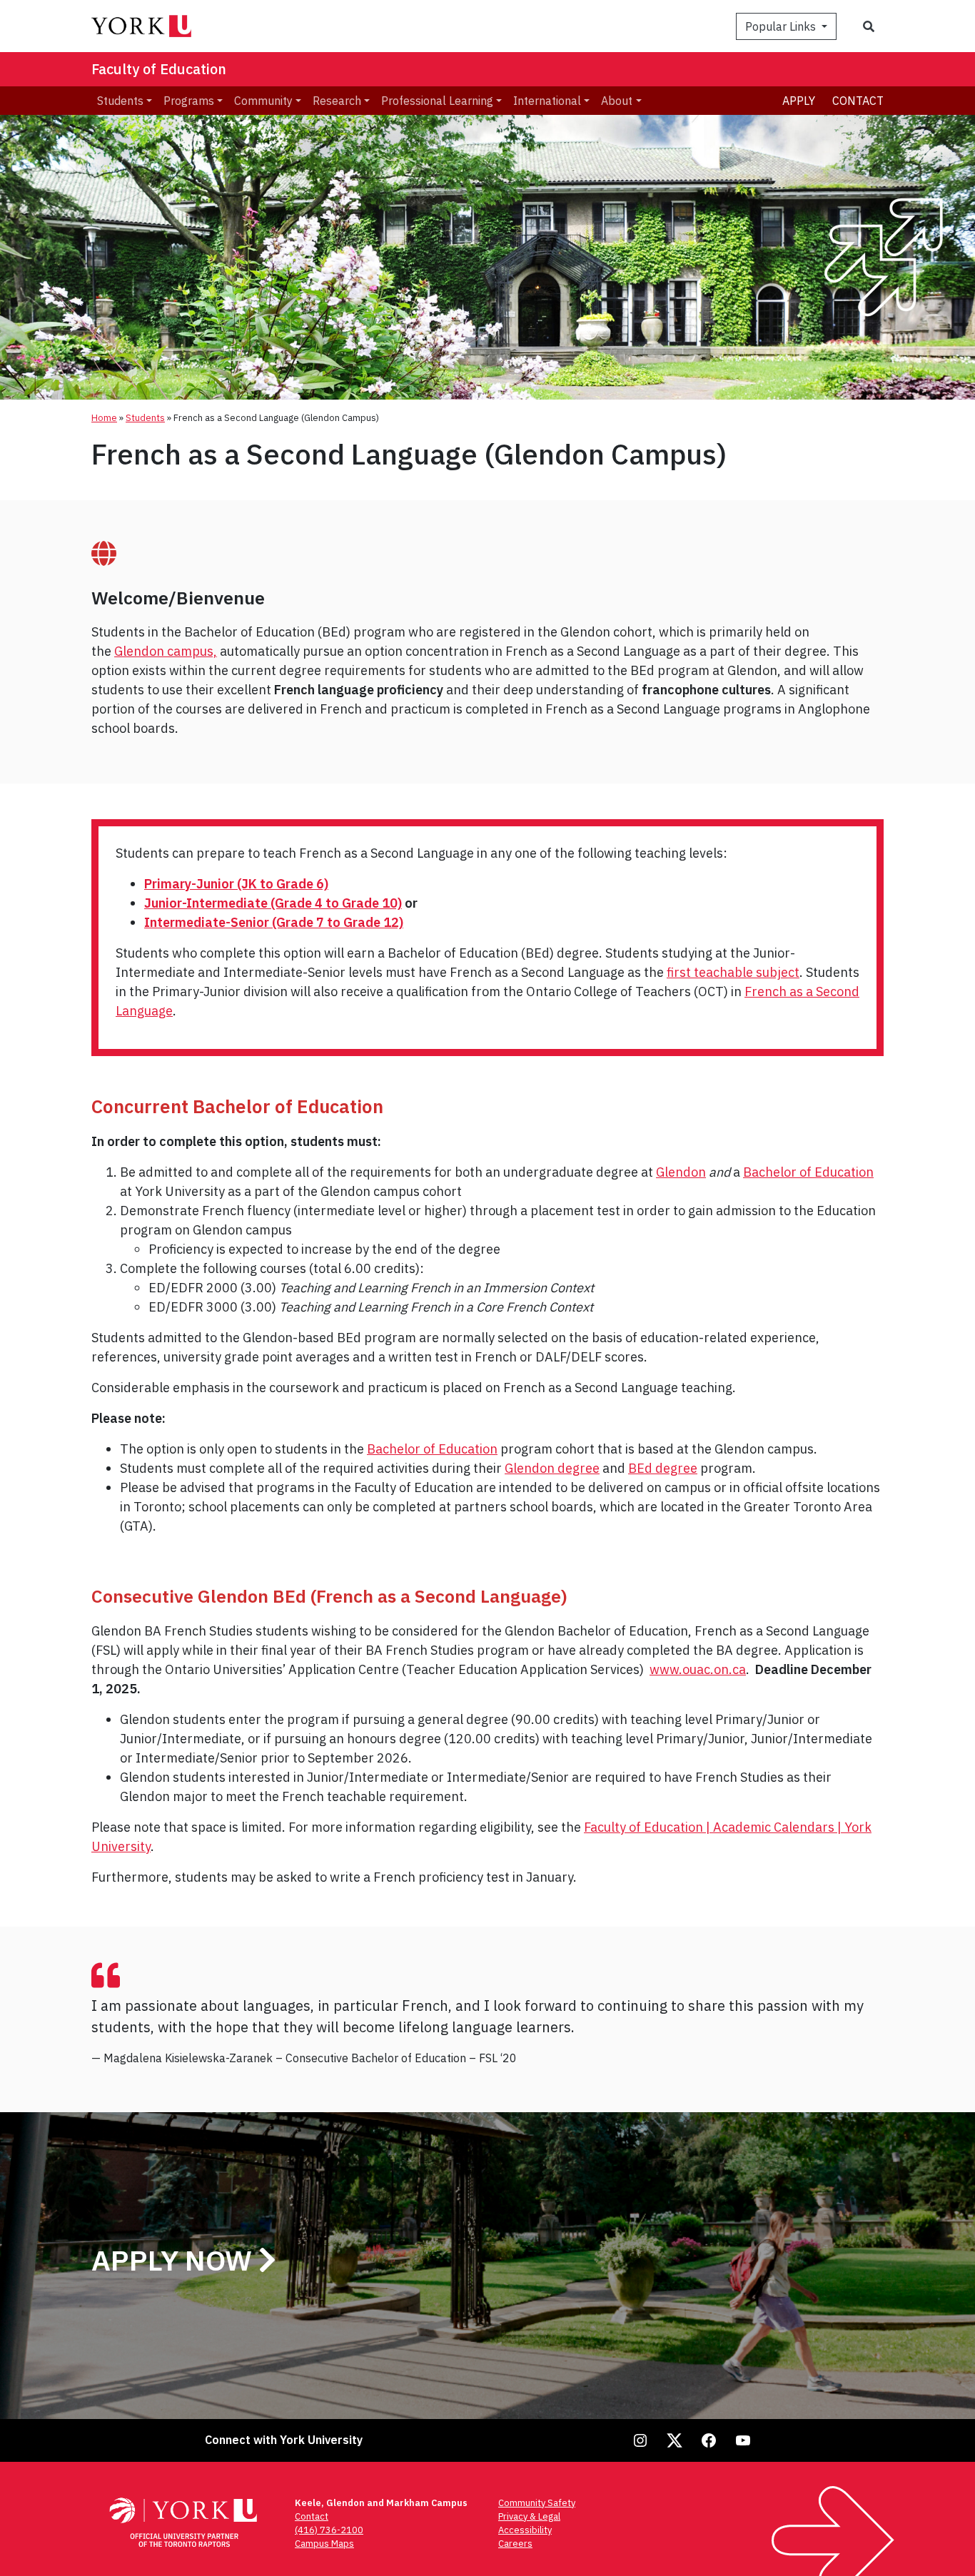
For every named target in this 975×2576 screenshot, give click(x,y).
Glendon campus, (166, 651)
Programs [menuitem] (189, 101)
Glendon (681, 1172)
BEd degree (663, 1468)
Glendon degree (552, 1468)
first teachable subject (733, 972)
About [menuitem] (617, 101)
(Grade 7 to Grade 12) (274, 922)
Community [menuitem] (263, 101)
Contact (858, 101)
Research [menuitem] (337, 101)
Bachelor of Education (808, 1172)
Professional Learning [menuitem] (437, 101)
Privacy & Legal (529, 2516)
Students (145, 418)
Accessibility (525, 2530)
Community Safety (537, 2503)
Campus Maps (324, 2544)
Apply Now (175, 2260)
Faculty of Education (159, 69)
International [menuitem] (547, 101)
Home (104, 418)
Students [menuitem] (120, 101)
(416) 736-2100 (329, 2530)
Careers (515, 2544)
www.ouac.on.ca (698, 1669)
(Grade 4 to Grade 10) (273, 903)
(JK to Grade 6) (236, 884)
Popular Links (782, 26)
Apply (799, 101)
